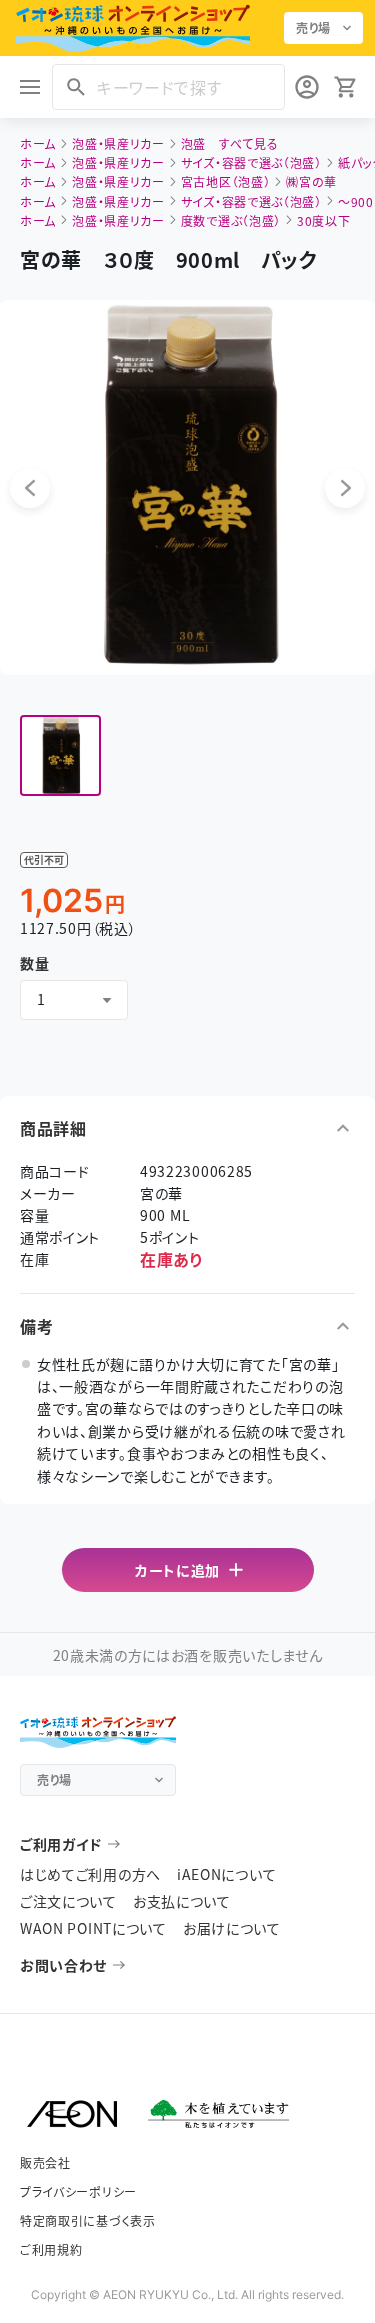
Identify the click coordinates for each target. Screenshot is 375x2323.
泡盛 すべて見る (230, 143)
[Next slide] (345, 488)
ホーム (38, 143)
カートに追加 (177, 1570)
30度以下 (324, 220)
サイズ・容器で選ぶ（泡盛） (251, 162)
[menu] (30, 87)
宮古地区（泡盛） (226, 181)
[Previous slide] (30, 488)
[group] (60, 755)
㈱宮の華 (311, 181)
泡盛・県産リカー (118, 143)
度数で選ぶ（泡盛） (231, 220)
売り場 (313, 27)
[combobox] (74, 1000)
